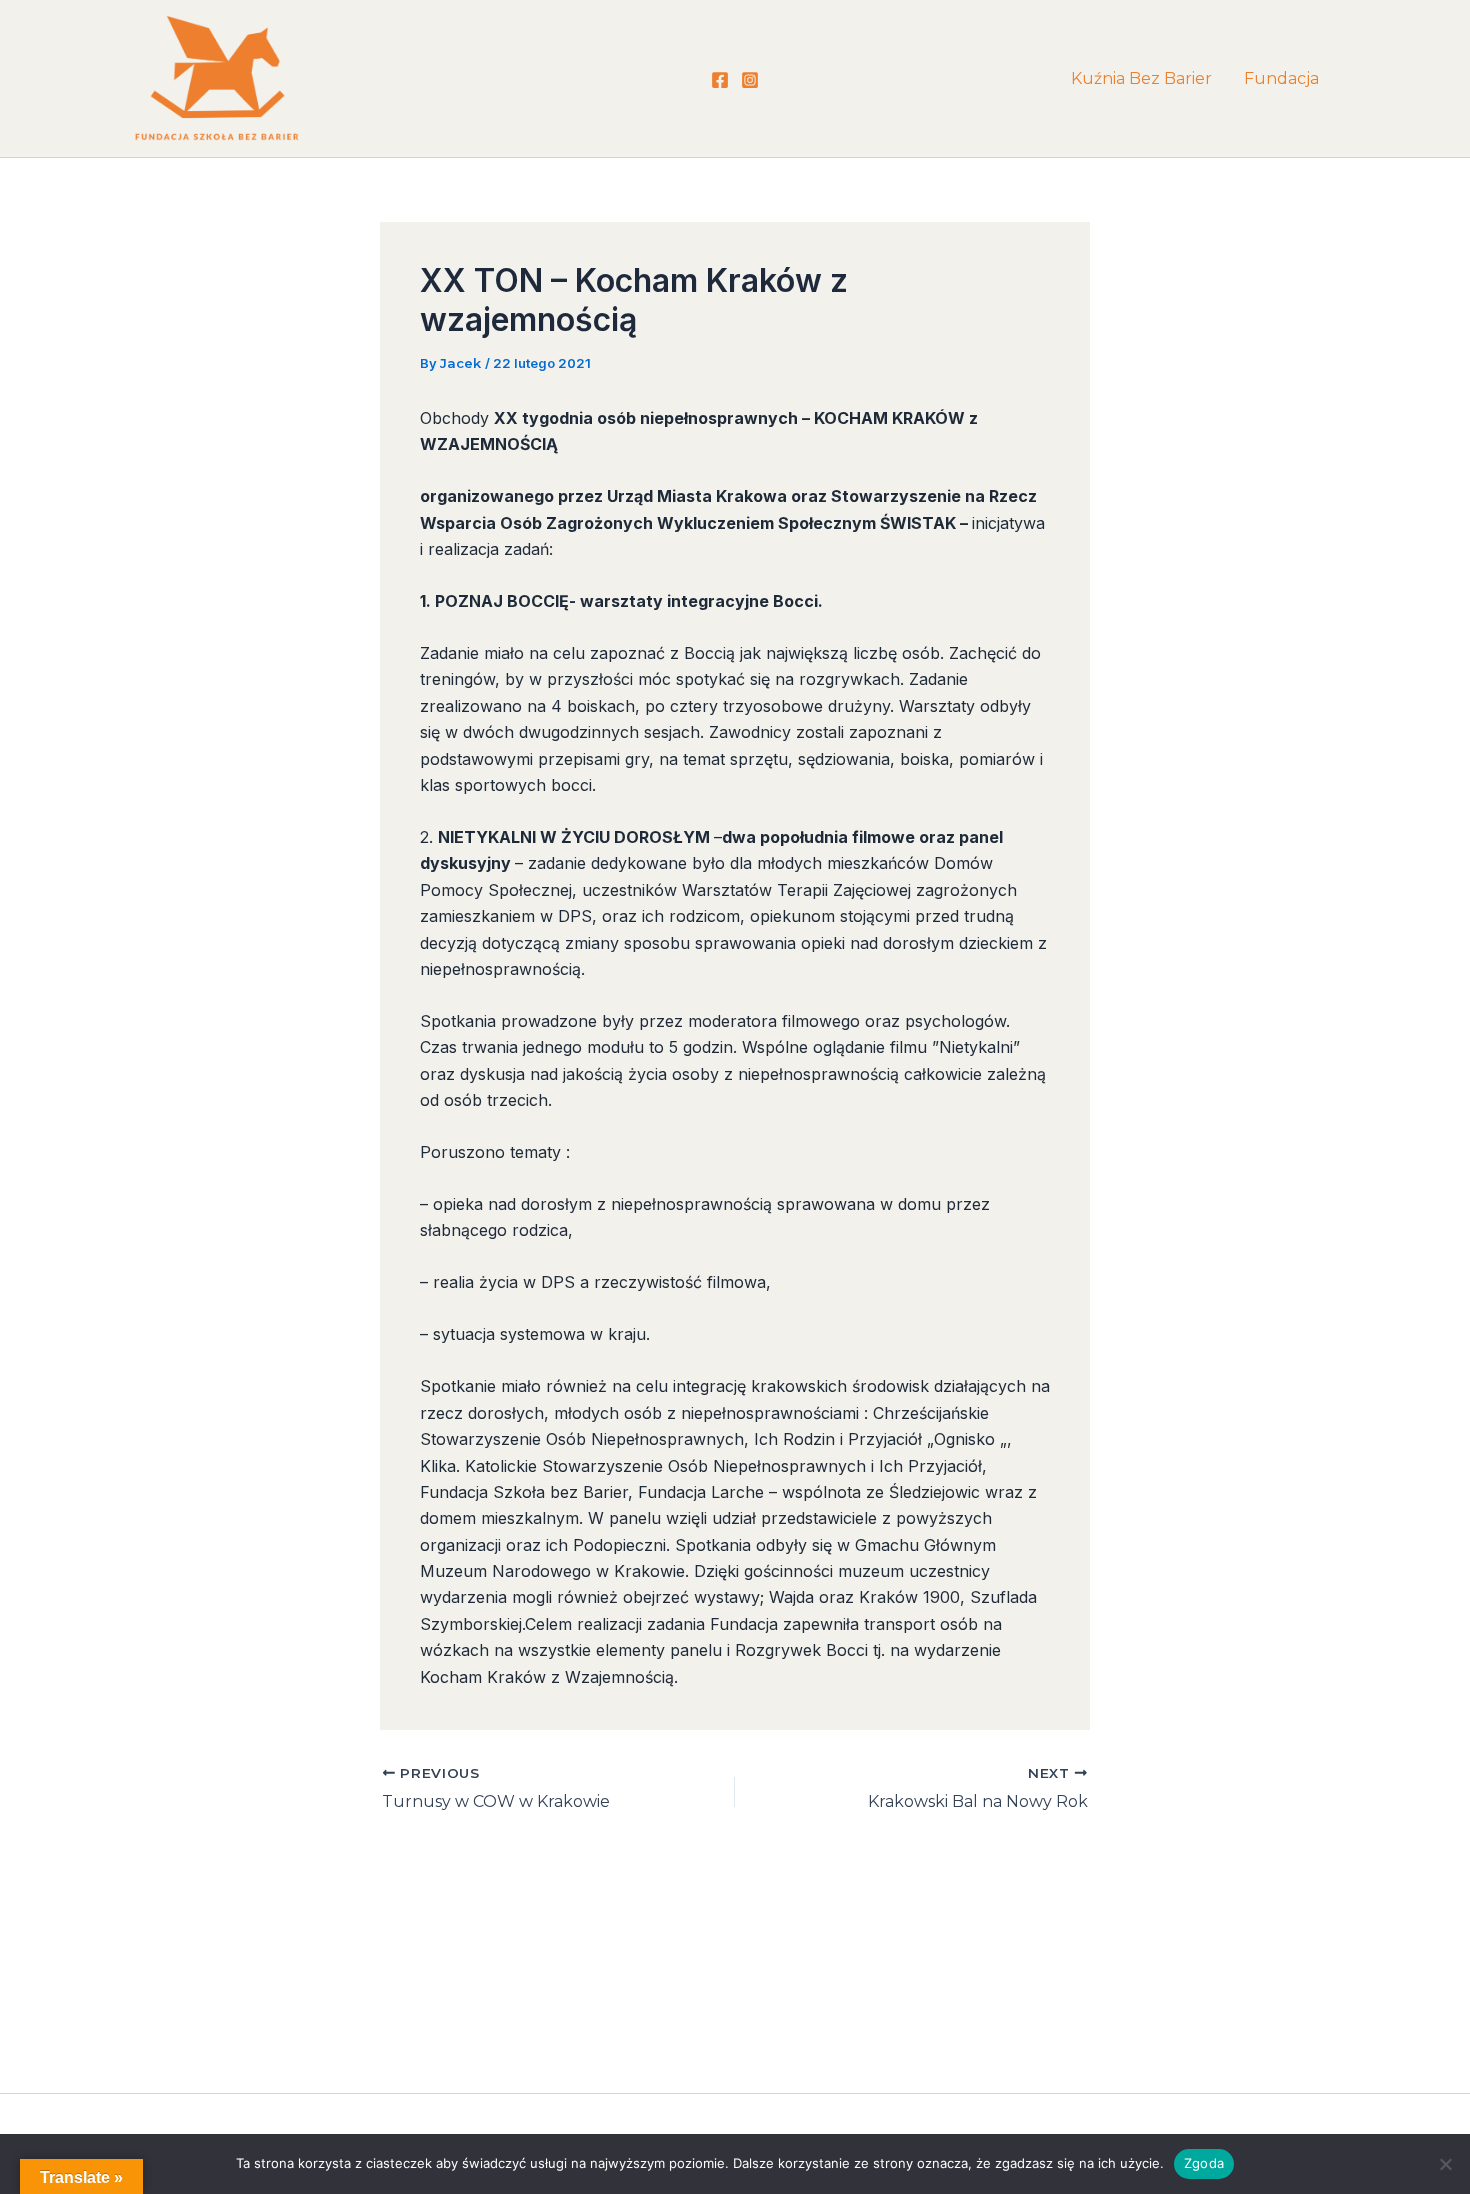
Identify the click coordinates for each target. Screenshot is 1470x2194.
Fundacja (1281, 78)
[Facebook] (720, 80)
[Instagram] (750, 80)
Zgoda (1204, 2163)
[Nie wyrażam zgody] (1445, 2164)
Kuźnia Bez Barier (1141, 78)
